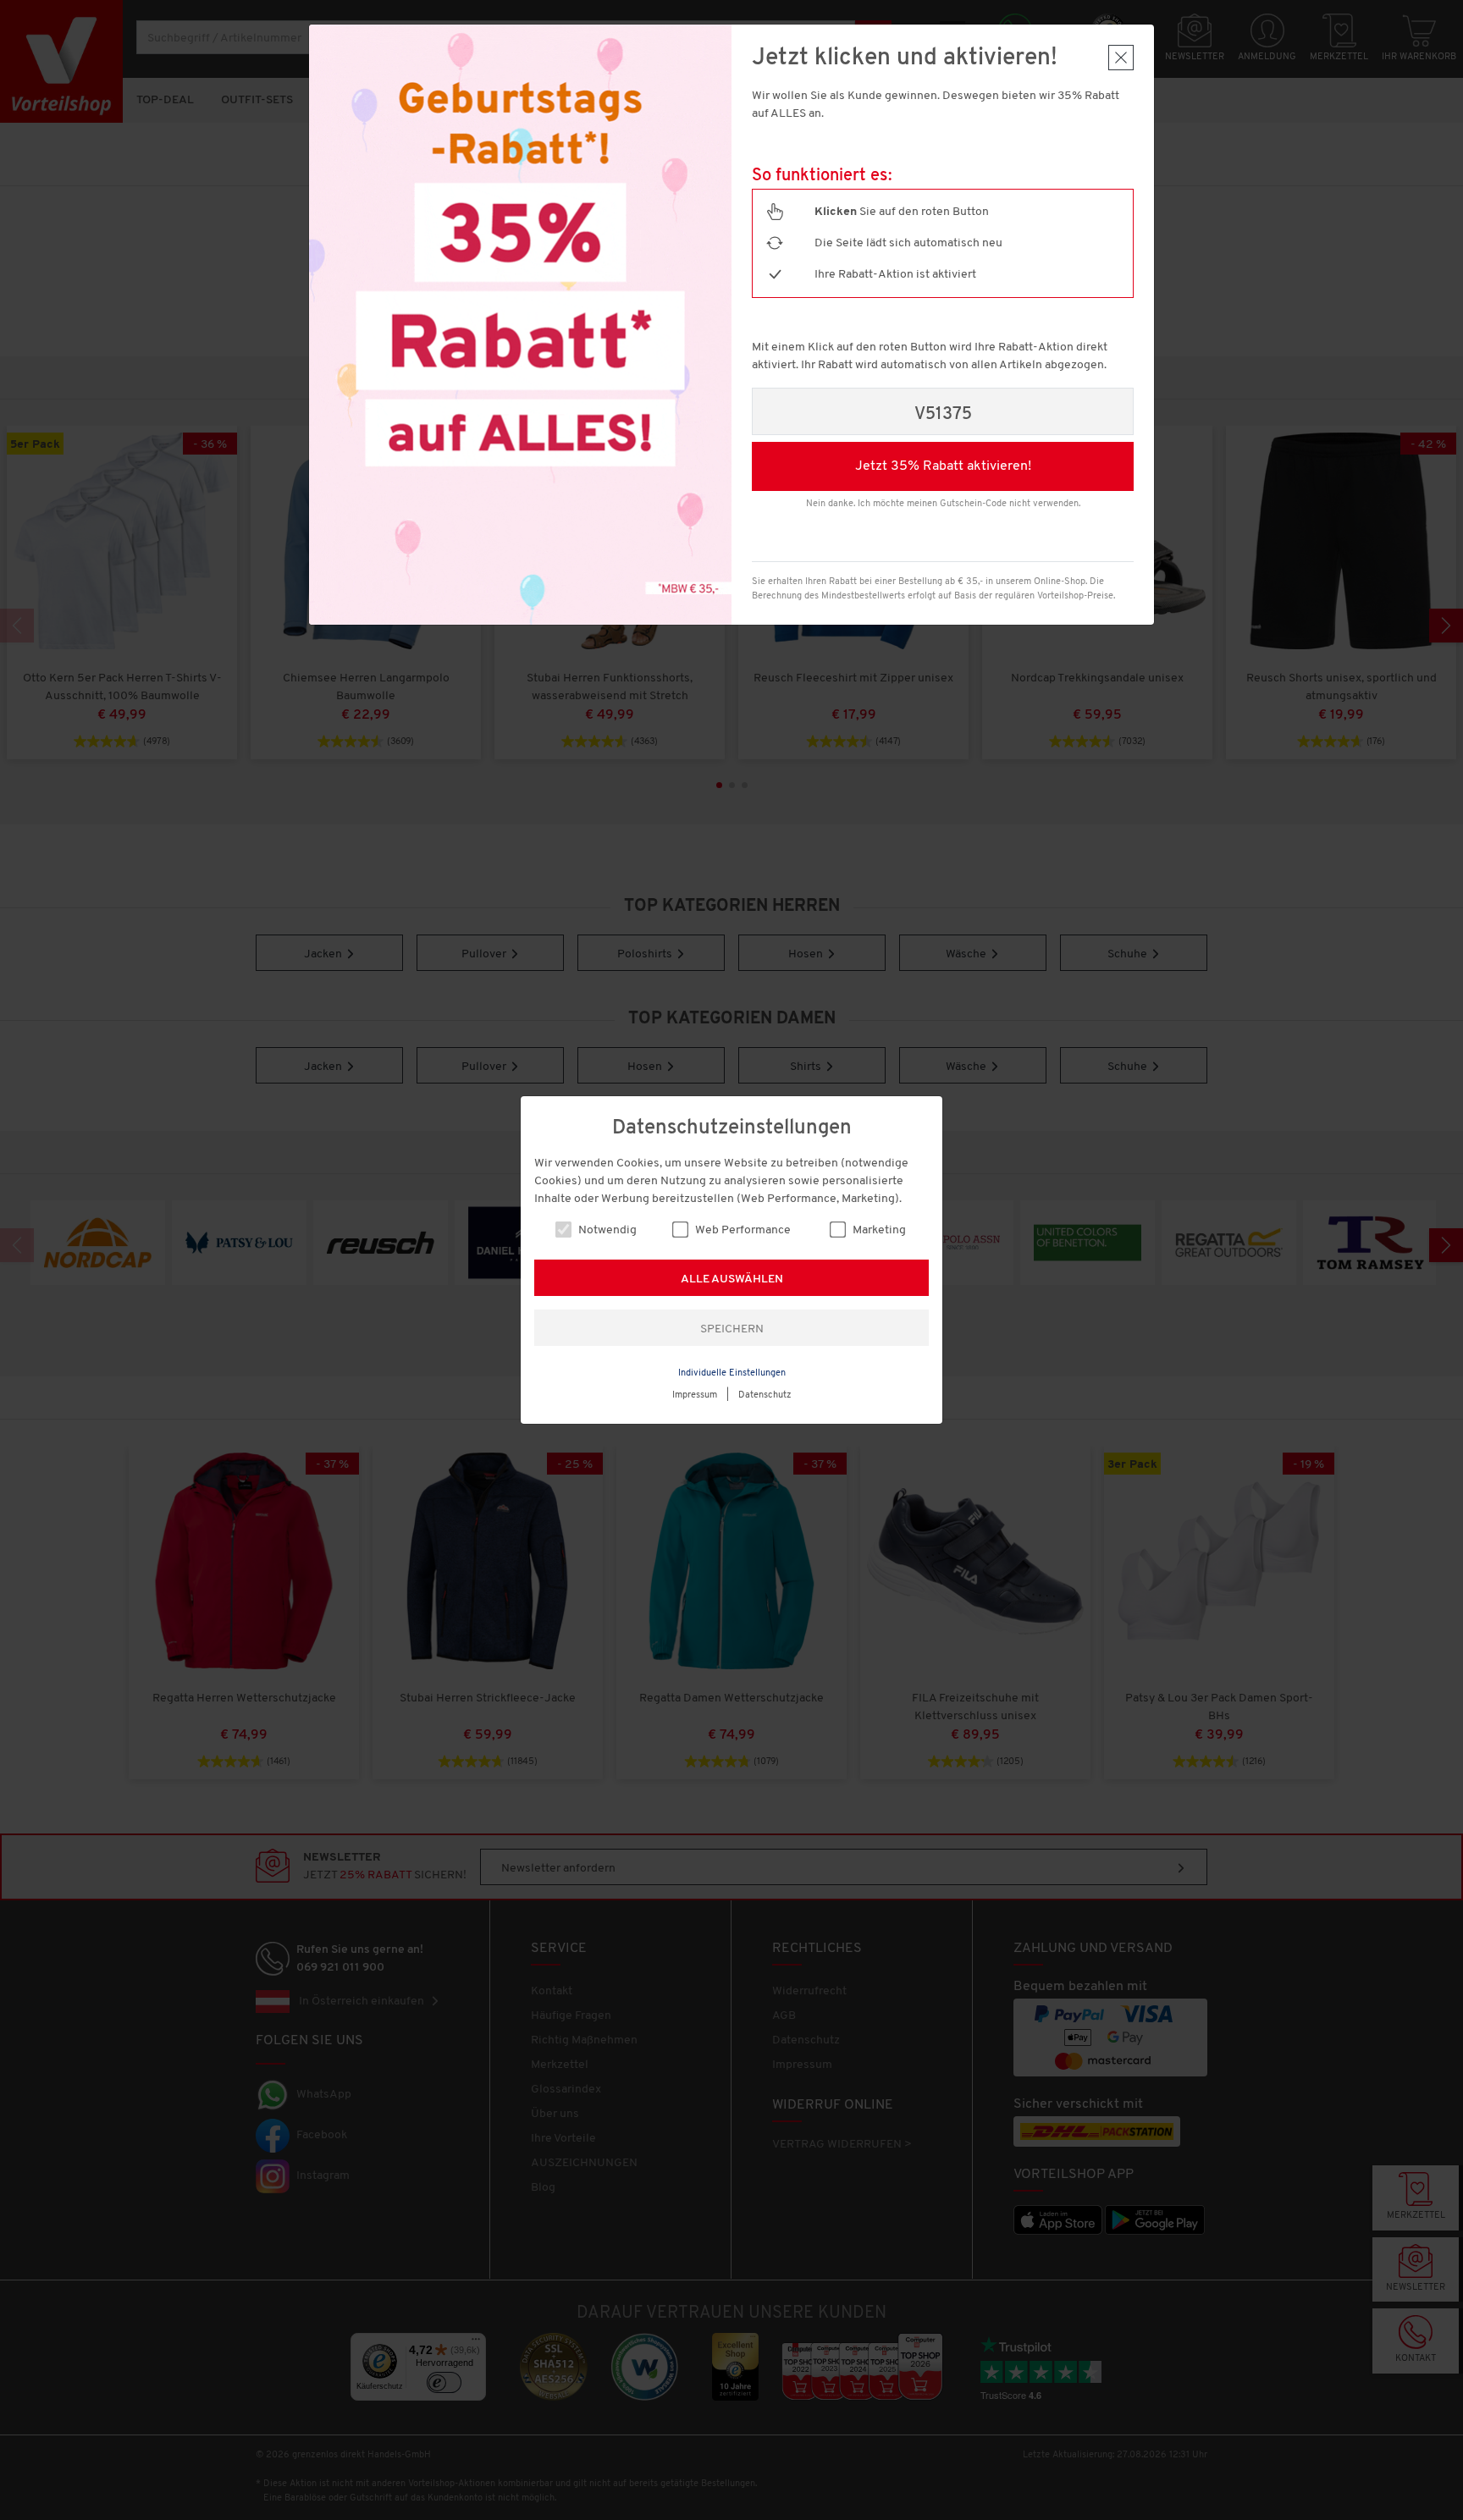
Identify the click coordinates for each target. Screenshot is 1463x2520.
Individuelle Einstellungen (732, 1373)
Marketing (878, 1230)
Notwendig (606, 1230)
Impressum (695, 1395)
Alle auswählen (732, 1279)
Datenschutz (765, 1395)
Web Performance (742, 1230)
